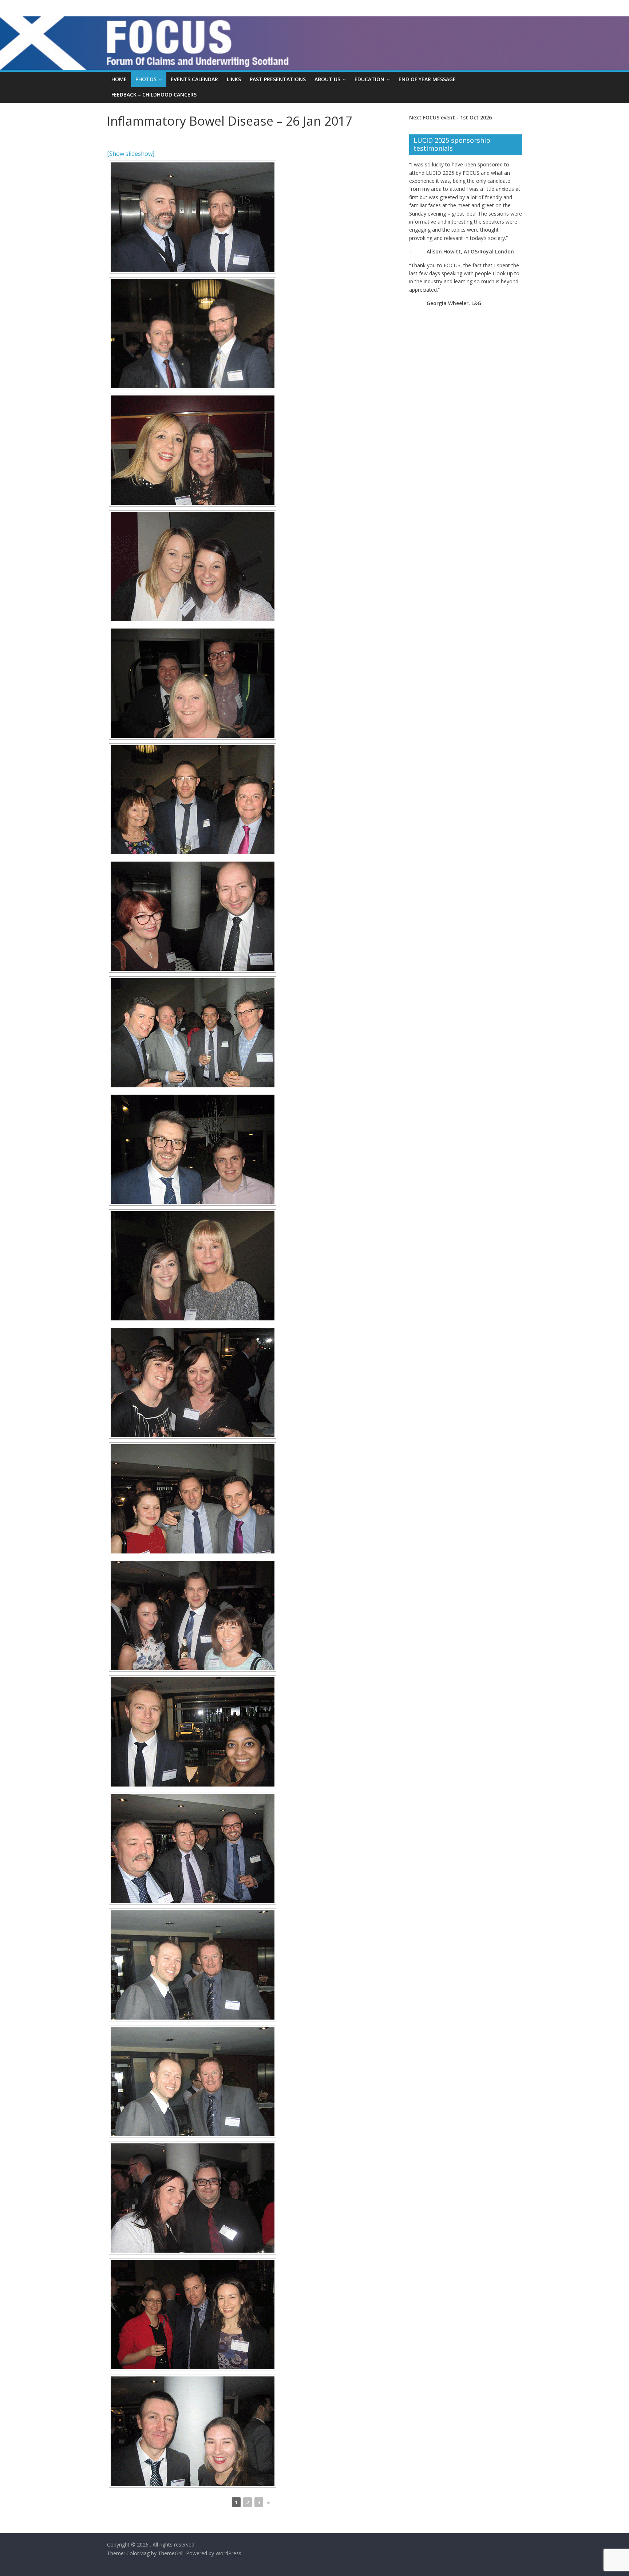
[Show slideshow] (131, 154)
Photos (146, 79)
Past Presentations (278, 79)
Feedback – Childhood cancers (154, 94)
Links (234, 79)
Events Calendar (194, 79)
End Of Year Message (427, 79)
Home (119, 79)
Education (369, 79)
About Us (327, 79)
